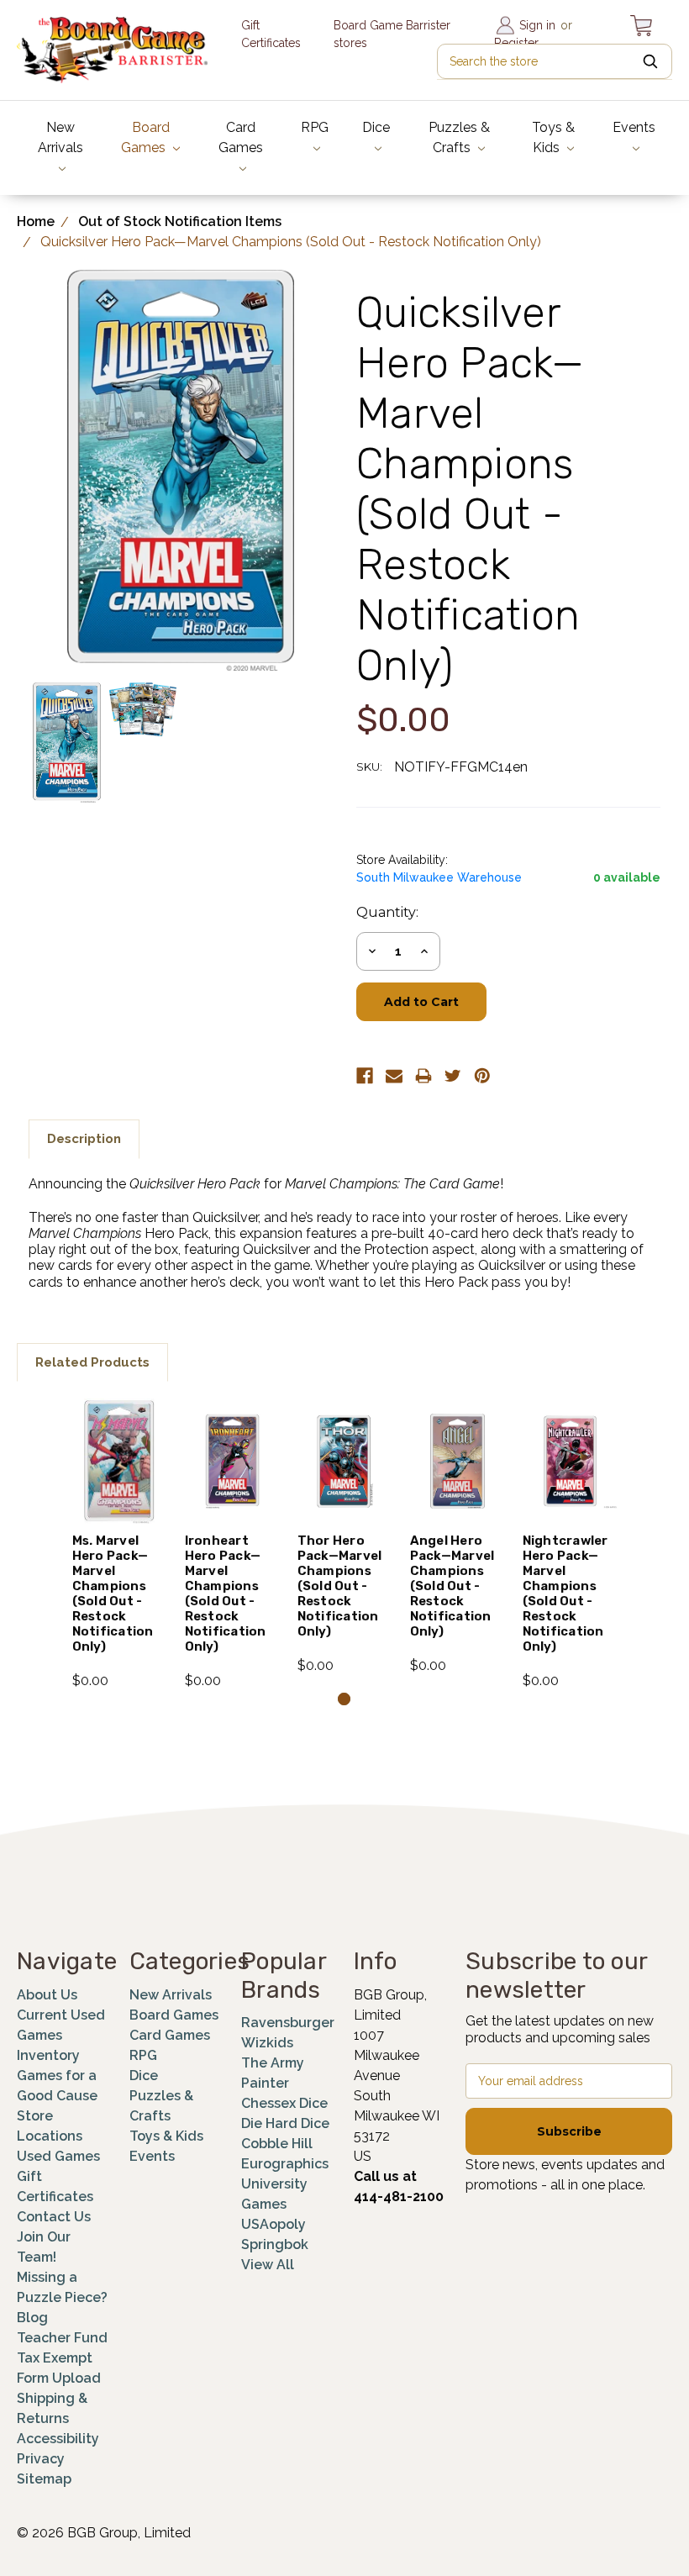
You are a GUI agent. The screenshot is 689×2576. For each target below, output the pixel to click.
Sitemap (44, 2479)
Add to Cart (120, 1489)
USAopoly (273, 2224)
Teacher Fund (62, 2338)
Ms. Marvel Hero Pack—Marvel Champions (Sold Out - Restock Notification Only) (113, 1594)
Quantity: (387, 912)
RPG (315, 127)
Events (634, 127)
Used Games (58, 2156)
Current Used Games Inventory (61, 2035)
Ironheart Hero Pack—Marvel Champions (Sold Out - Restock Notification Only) (226, 1594)
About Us (47, 1995)
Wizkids (267, 2043)
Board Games (145, 137)
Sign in (537, 25)
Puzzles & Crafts (459, 137)
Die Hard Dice (285, 2123)
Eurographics (285, 2164)
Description (84, 1139)
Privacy (41, 2459)
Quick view (119, 1433)
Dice (376, 127)
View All (268, 2265)
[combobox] (555, 61)
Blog (32, 2318)
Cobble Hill (277, 2144)
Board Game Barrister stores (392, 34)
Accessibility (58, 2439)
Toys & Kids (553, 137)
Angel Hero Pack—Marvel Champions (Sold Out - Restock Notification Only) (452, 1586)
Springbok (275, 2244)
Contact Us (54, 2217)
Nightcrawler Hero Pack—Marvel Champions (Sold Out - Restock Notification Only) (565, 1594)
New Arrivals (60, 137)
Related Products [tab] (92, 1362)
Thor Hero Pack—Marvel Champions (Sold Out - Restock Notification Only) (340, 1586)
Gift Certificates (271, 34)
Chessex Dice (284, 2103)
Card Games (241, 137)
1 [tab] (344, 1699)
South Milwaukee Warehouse (439, 877)
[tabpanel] (119, 1545)
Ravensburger (288, 2023)
